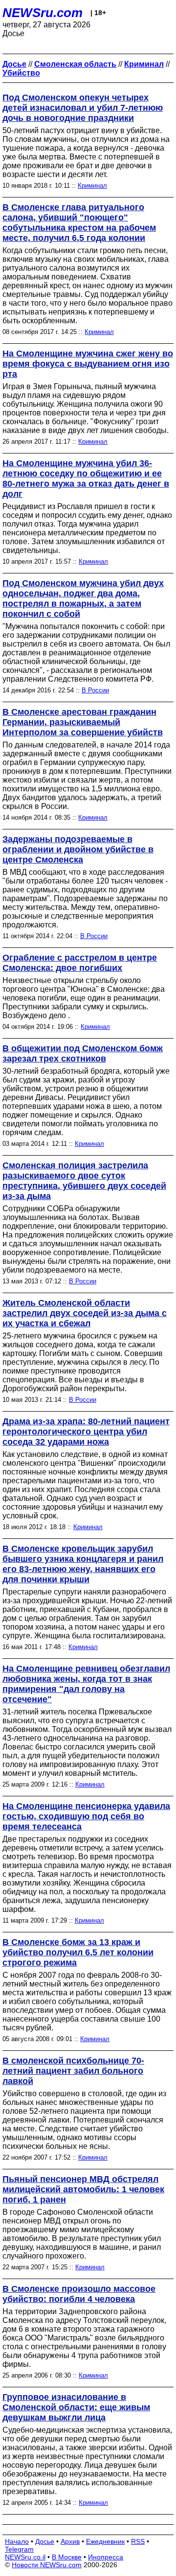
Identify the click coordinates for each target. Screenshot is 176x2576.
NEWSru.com (43, 13)
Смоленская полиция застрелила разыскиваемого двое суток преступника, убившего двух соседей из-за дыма (84, 1181)
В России (95, 690)
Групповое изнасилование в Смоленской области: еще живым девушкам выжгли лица (76, 2407)
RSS (138, 2541)
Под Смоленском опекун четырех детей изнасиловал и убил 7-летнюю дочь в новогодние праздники (83, 108)
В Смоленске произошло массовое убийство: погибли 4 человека (79, 2294)
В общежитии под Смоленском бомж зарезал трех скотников (83, 1053)
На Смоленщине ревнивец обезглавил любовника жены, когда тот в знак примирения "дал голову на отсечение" (86, 1684)
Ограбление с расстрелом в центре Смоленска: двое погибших (80, 963)
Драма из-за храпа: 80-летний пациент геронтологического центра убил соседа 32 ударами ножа (86, 1432)
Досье (45, 2541)
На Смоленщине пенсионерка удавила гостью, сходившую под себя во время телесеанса (86, 1816)
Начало (17, 2541)
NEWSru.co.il (25, 2557)
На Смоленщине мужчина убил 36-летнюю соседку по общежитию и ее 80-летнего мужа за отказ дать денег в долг (86, 479)
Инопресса (106, 2557)
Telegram (19, 2549)
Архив (70, 2541)
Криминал (92, 186)
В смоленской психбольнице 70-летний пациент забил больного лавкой (73, 2071)
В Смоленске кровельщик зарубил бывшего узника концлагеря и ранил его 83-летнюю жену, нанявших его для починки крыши (83, 1564)
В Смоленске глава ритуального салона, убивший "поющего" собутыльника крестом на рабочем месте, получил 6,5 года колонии (79, 223)
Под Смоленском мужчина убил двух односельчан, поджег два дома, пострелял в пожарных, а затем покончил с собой (83, 599)
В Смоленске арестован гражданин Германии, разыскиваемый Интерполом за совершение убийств (83, 722)
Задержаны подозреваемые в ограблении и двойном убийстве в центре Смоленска (78, 849)
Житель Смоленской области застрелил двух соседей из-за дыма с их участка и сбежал (85, 1313)
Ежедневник (105, 2541)
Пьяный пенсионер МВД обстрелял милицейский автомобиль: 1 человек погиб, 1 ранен (83, 2189)
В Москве (67, 2557)
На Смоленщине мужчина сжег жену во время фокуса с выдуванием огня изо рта (88, 364)
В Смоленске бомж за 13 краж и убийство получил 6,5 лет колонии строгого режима (78, 1952)
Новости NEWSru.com (47, 2565)
